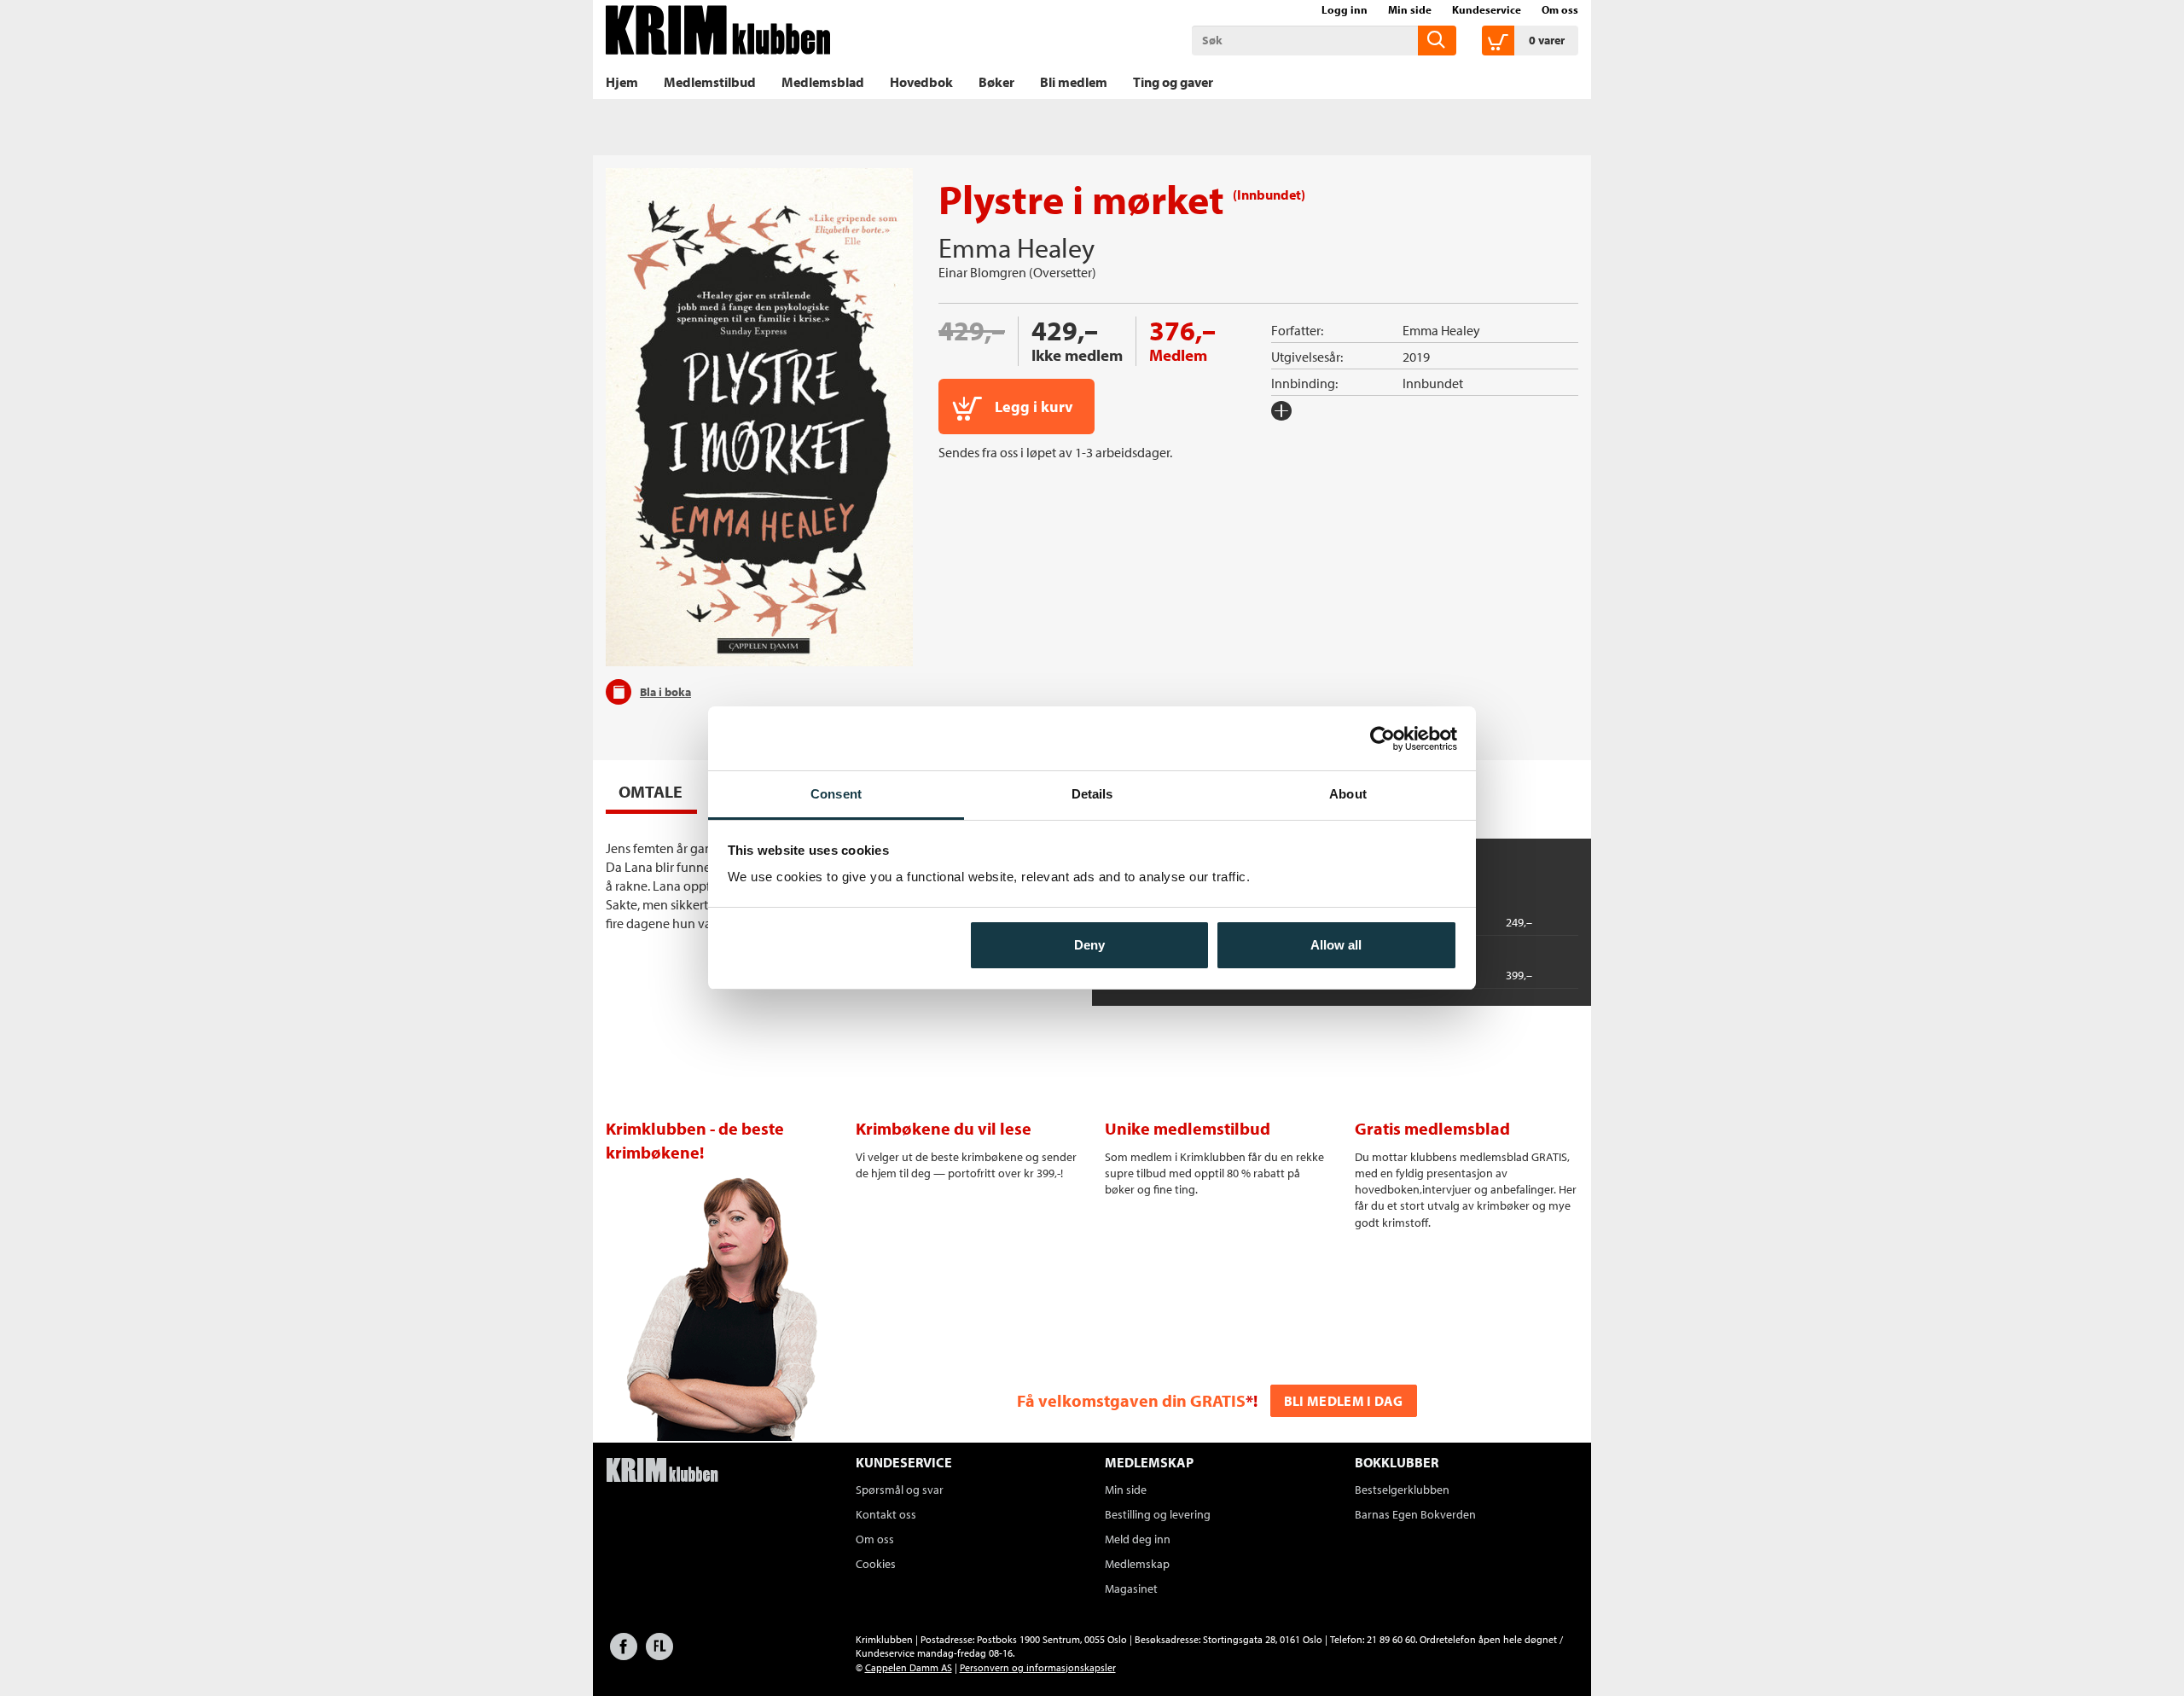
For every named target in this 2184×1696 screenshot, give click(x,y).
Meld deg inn (1138, 1539)
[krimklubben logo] (662, 1472)
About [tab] (1348, 794)
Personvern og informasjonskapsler (1038, 1667)
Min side (1410, 9)
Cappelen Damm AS (909, 1667)
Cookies (876, 1564)
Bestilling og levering (1158, 1514)
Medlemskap (1137, 1564)
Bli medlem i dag (1344, 1401)
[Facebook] (624, 1655)
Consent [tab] (836, 794)
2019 (1416, 357)
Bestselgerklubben (1402, 1490)
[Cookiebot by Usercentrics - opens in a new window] (1382, 739)
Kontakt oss (886, 1514)
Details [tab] (1092, 794)
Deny (1089, 945)
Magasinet (1131, 1589)
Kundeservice (1487, 9)
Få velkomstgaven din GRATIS (1131, 1400)
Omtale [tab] (651, 791)
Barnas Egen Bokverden (1415, 1514)
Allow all (1336, 945)
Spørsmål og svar (900, 1490)
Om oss (1560, 9)
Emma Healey (1016, 247)
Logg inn (1345, 9)
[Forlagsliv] (659, 1655)
